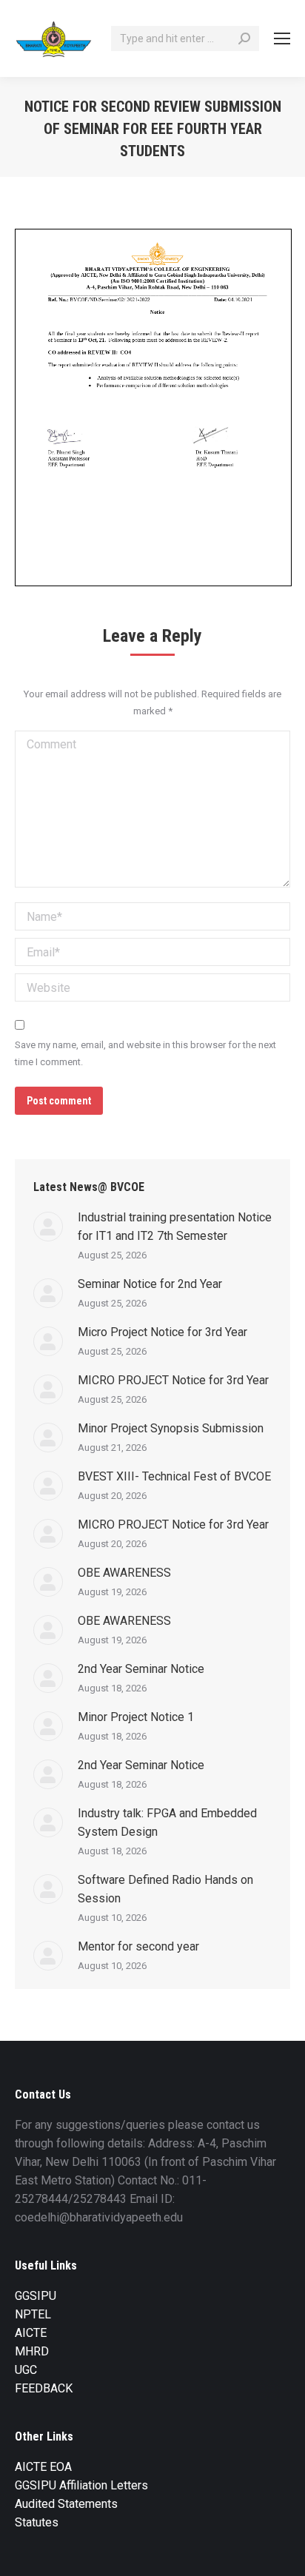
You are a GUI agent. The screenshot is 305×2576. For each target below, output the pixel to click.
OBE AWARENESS (124, 1573)
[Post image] (48, 1227)
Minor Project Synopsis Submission (171, 1428)
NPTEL (33, 2314)
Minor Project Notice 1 (136, 1717)
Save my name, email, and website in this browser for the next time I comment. (145, 1053)
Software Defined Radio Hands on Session (165, 1889)
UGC (26, 2370)
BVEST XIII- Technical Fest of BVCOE (174, 1476)
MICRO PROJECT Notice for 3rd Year (173, 1380)
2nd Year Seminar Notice (141, 1669)
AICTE (31, 2333)
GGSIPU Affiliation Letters (81, 2485)
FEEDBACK (44, 2388)
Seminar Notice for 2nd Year (150, 1284)
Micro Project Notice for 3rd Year (162, 1332)
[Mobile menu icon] (282, 38)
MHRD (32, 2351)
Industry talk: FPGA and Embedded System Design (167, 1822)
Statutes (37, 2522)
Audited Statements (66, 2504)
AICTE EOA (43, 2467)
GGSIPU (36, 2296)
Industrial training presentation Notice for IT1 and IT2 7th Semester (175, 1227)
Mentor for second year (138, 1946)
